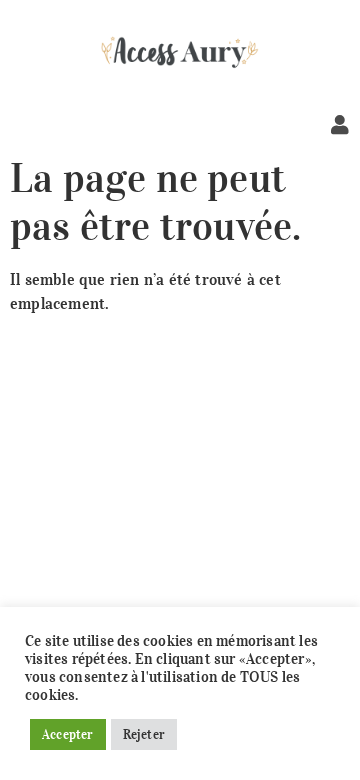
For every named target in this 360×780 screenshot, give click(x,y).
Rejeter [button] (144, 734)
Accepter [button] (68, 734)
